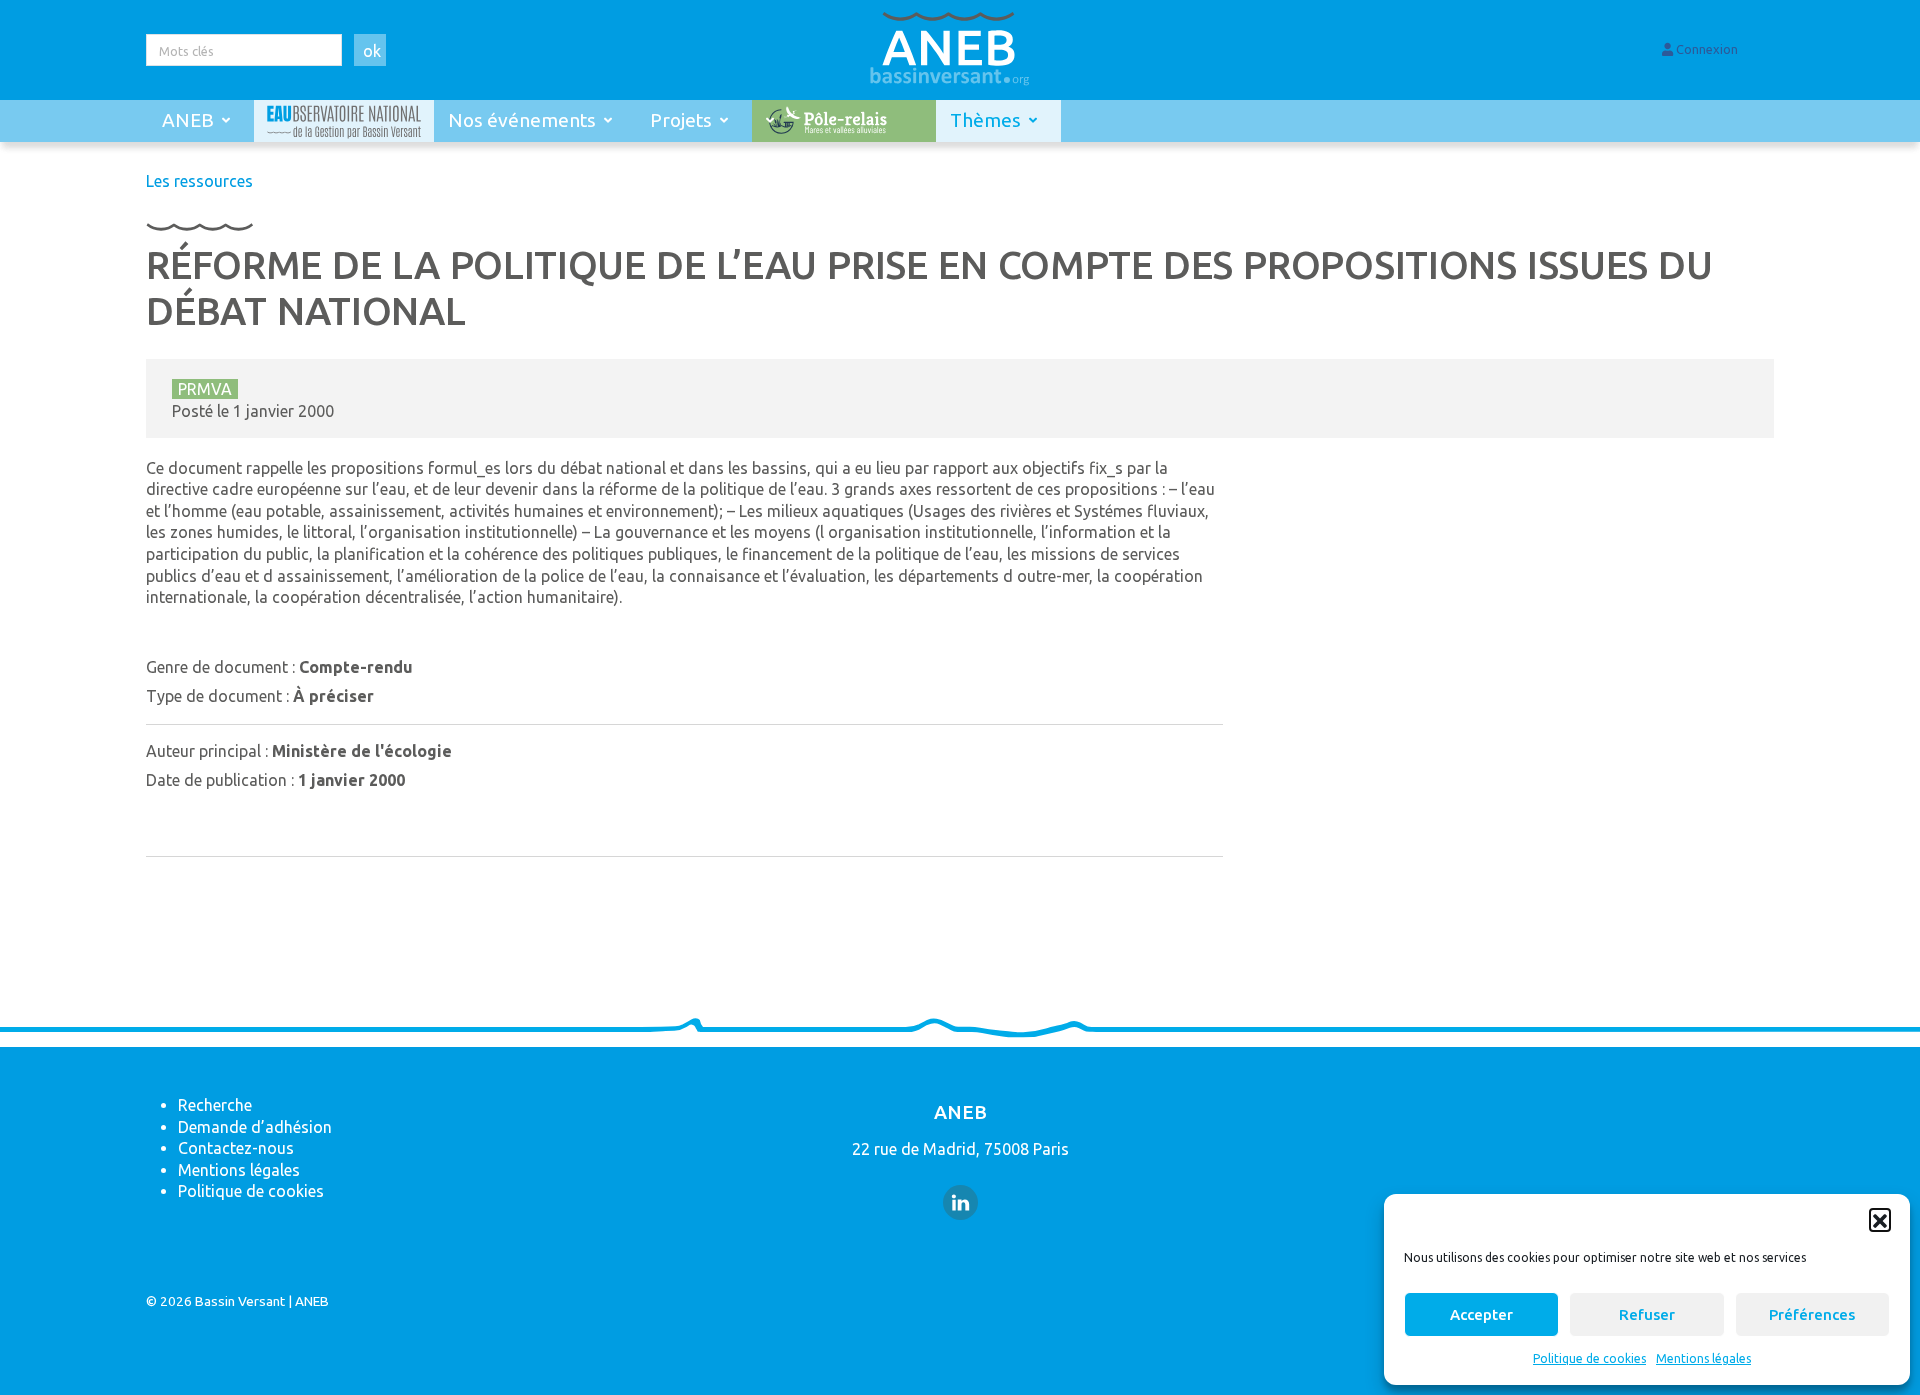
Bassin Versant (240, 1301)
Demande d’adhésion (255, 1127)
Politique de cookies (1589, 1358)
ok (372, 51)
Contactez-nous (236, 1148)
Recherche (215, 1105)
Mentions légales (1703, 1358)
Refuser (1647, 1314)
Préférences (1812, 1314)
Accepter (1481, 1314)
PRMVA (205, 389)
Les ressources (199, 181)
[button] (1880, 1219)
